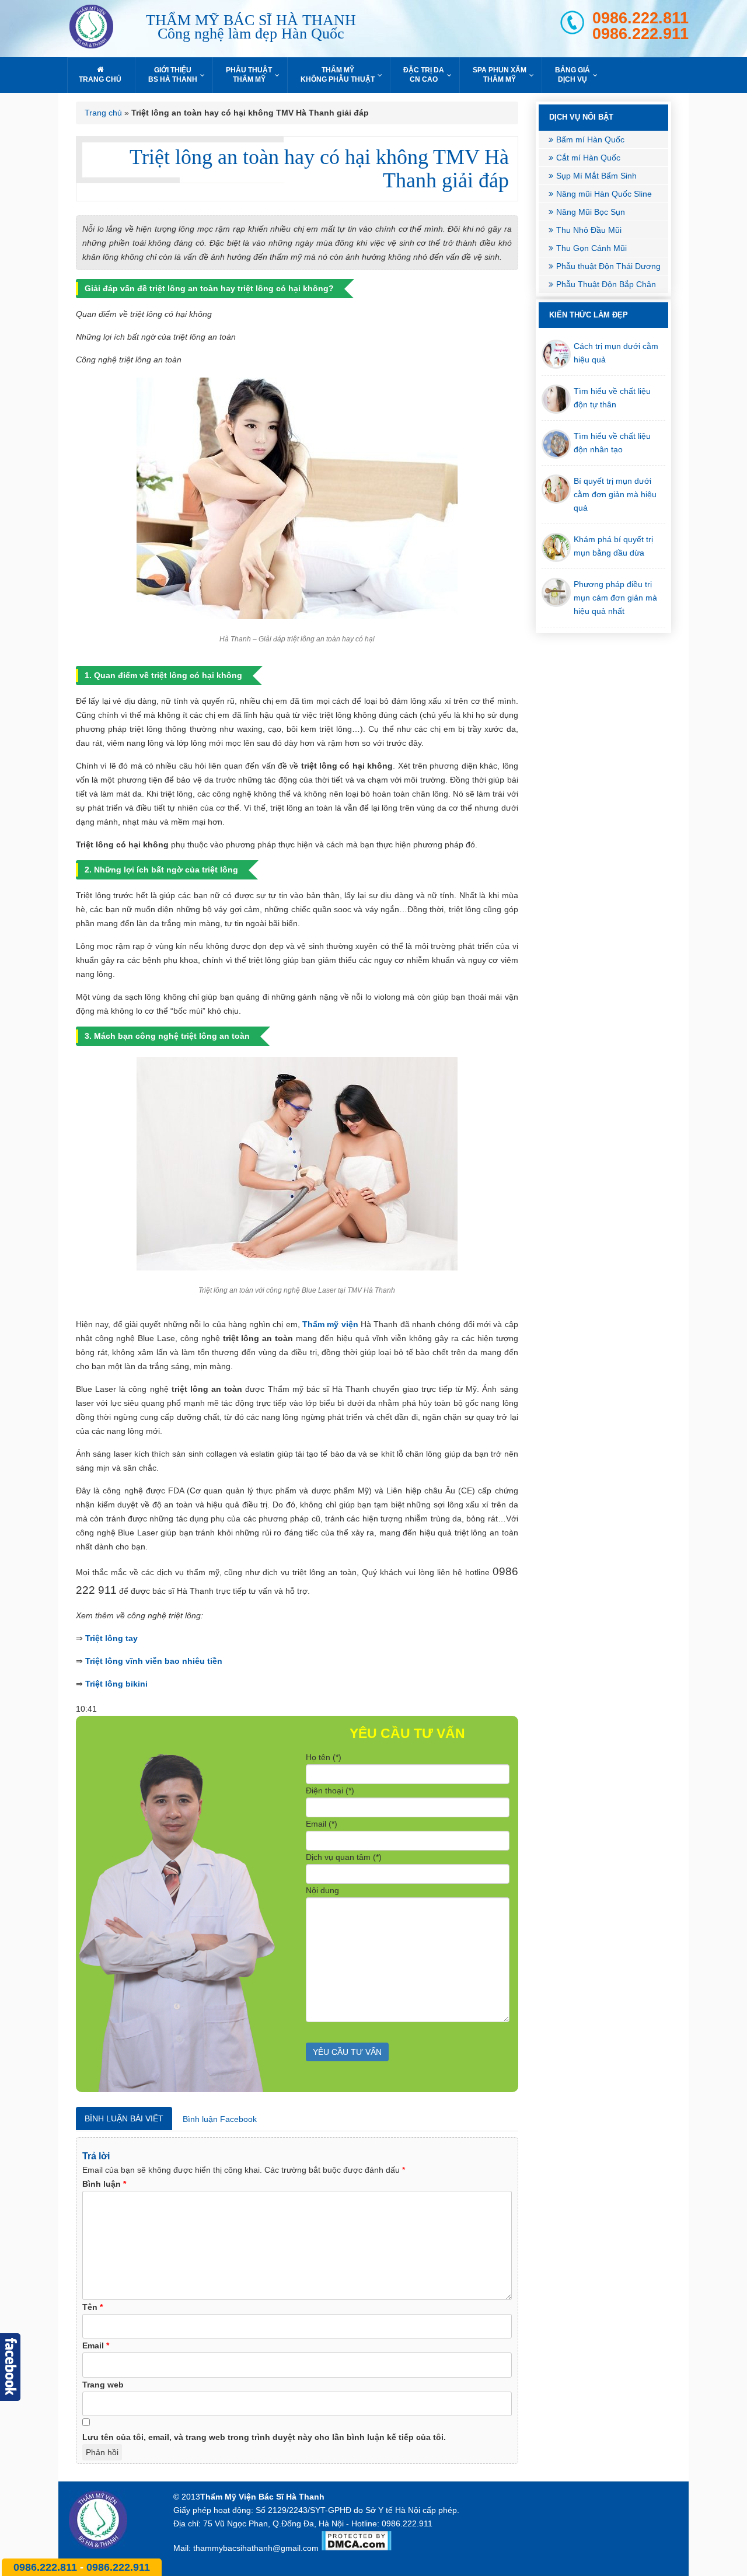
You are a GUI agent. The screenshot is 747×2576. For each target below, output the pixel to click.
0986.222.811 (640, 18)
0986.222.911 (640, 34)
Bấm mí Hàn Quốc (590, 139)
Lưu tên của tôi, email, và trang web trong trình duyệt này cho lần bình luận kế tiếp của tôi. (264, 2437)
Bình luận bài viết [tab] (124, 2118)
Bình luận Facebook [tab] (220, 2119)
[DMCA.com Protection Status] (356, 2548)
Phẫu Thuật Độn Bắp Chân (606, 284)
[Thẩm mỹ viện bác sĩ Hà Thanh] (102, 29)
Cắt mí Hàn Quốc (588, 158)
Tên (92, 2307)
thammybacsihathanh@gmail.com (256, 2548)
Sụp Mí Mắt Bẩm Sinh (596, 176)
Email (96, 2345)
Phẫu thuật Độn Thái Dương (608, 266)
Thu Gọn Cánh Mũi (591, 248)
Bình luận (104, 2184)
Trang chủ (103, 113)
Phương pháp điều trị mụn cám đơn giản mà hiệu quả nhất (615, 598)
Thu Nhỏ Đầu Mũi (589, 230)
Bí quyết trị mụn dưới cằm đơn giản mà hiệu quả (615, 494)
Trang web (103, 2385)
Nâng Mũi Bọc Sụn (591, 212)
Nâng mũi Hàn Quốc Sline (604, 194)
